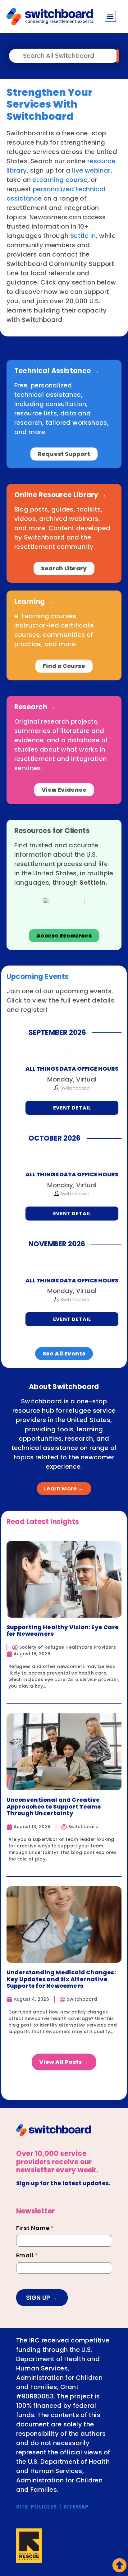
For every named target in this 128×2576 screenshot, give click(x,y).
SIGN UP (39, 2298)
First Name (35, 2229)
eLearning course (60, 180)
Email (27, 2256)
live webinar (91, 170)
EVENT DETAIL (72, 1108)
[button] (110, 16)
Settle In (83, 236)
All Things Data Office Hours (72, 1069)
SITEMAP (76, 2507)
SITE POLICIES (37, 2507)
